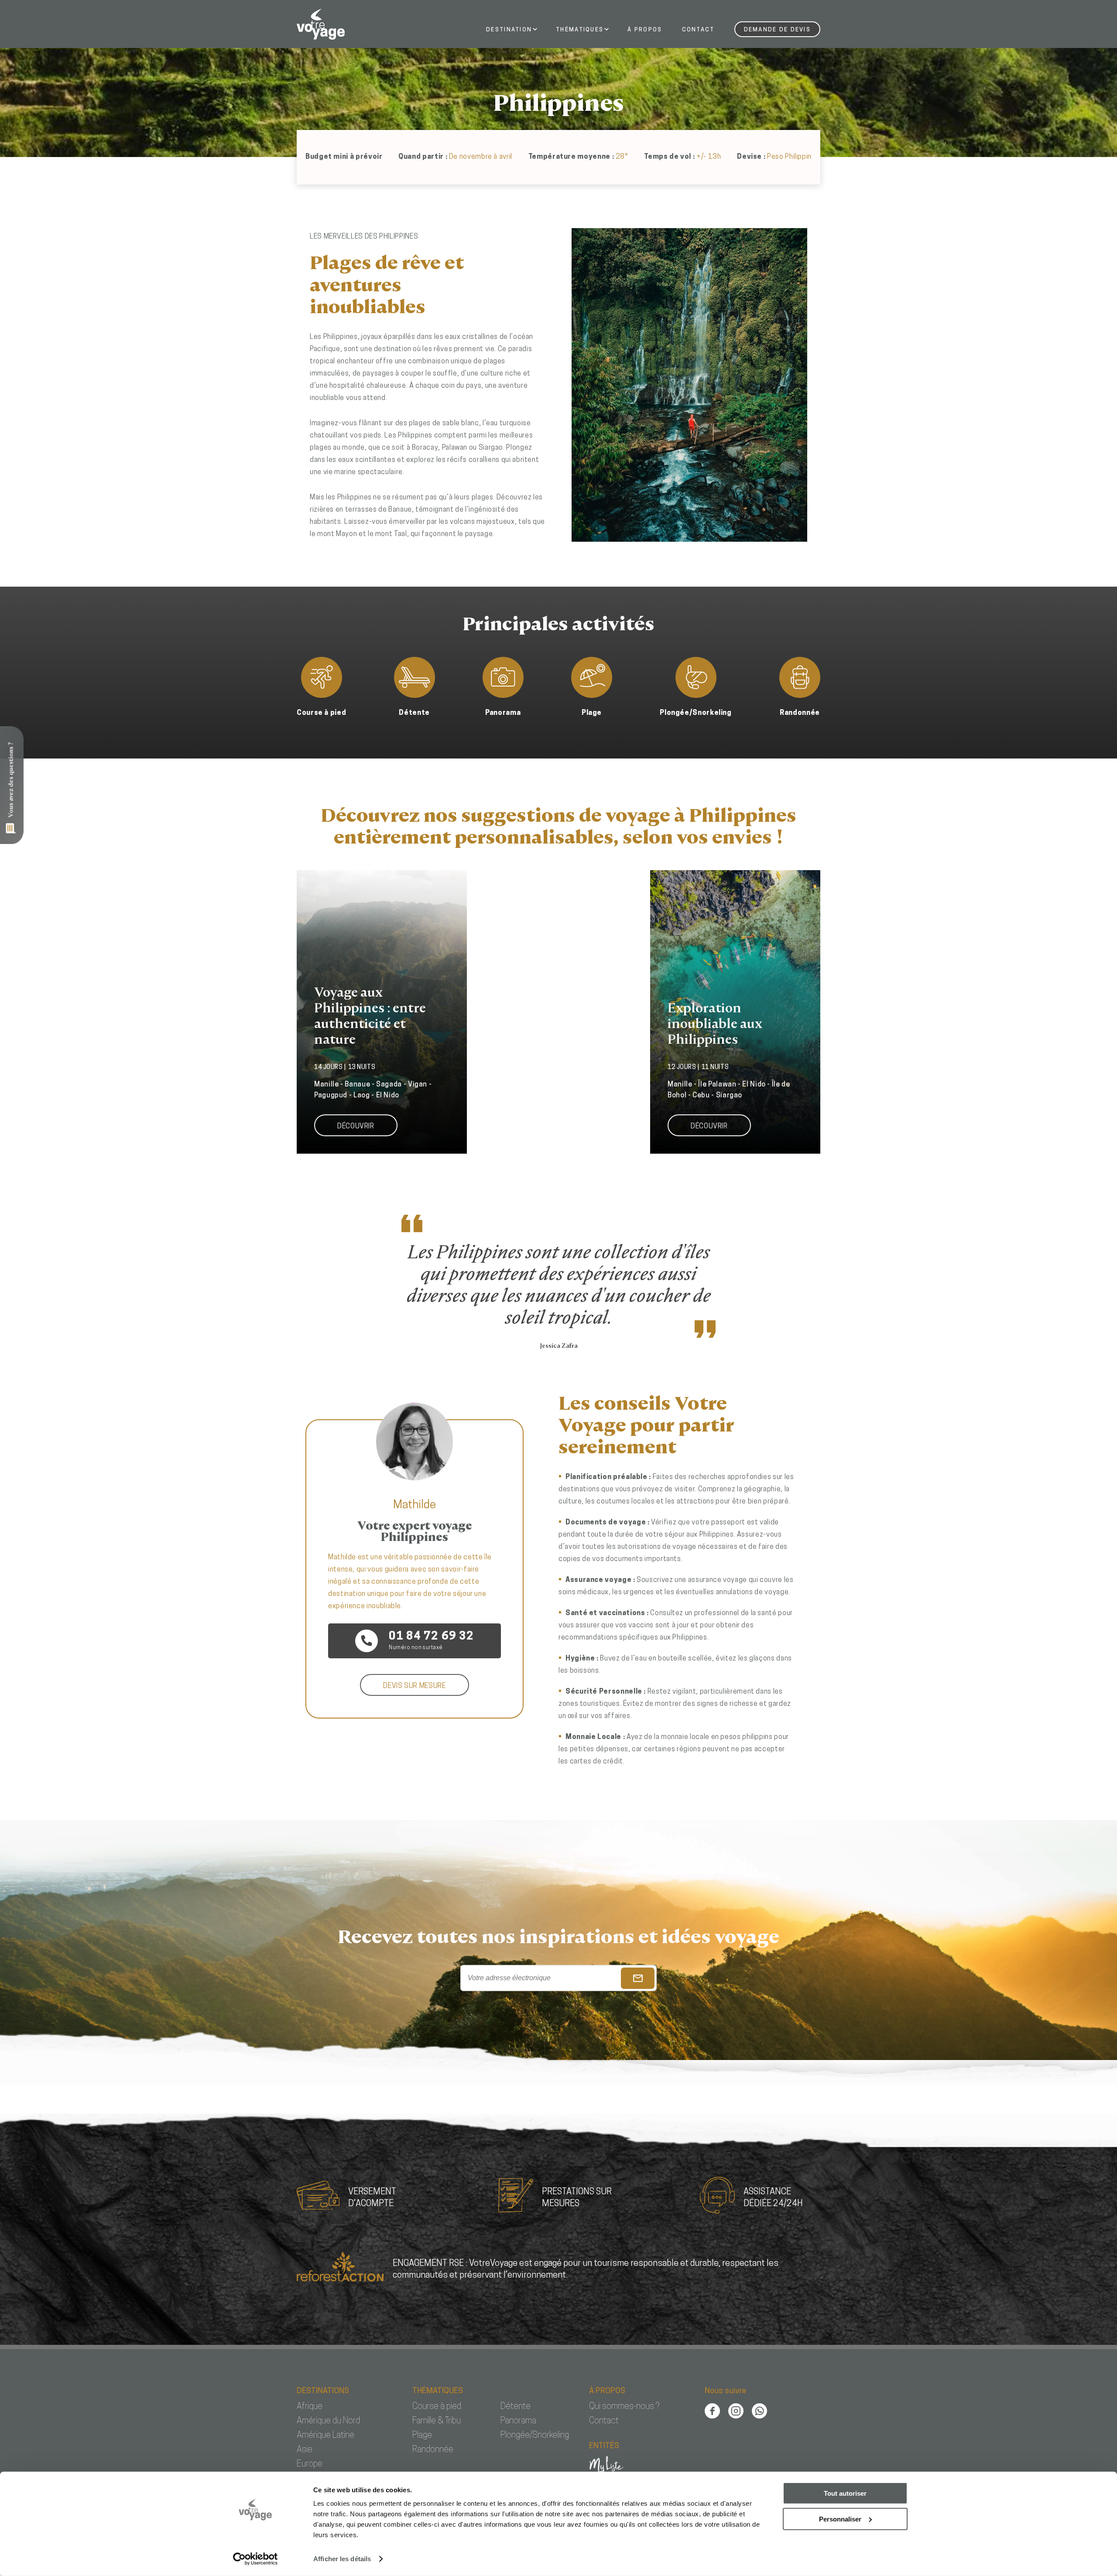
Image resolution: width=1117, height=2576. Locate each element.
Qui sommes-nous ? (624, 2407)
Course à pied (437, 2407)
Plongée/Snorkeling (535, 2436)
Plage (422, 2436)
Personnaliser (840, 2519)
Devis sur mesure (414, 1686)
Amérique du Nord (328, 2421)
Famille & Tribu (437, 2421)
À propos (645, 30)
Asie (305, 2450)
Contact (698, 30)
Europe (310, 2464)
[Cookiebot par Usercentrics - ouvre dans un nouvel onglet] (255, 2559)
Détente (516, 2407)
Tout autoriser (845, 2493)
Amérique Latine (326, 2436)
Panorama (518, 2421)
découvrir (356, 1127)
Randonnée (433, 2450)
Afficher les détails (342, 2559)
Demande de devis (777, 30)
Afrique (310, 2407)
